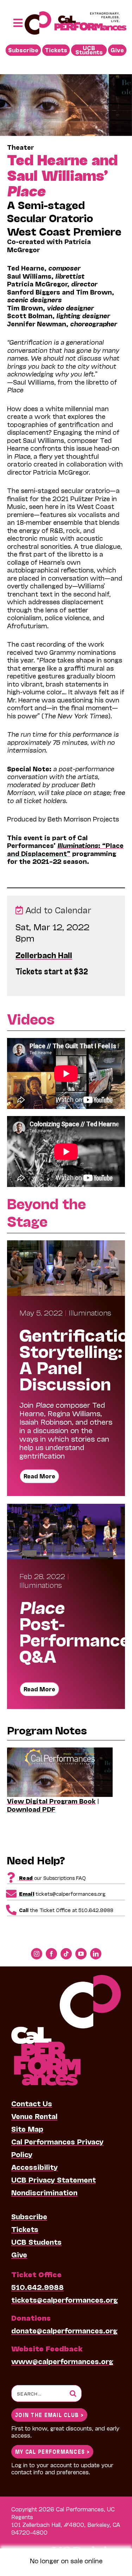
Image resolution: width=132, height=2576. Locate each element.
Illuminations (90, 1312)
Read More (39, 1476)
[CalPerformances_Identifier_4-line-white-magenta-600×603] (66, 1978)
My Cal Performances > (52, 2451)
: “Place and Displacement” (65, 849)
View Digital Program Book (51, 1801)
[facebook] (51, 1954)
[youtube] (81, 1954)
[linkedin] (96, 1954)
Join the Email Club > (49, 2414)
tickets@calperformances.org (65, 2299)
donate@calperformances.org (64, 2330)
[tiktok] (66, 1954)
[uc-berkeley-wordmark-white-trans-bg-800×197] (86, 2546)
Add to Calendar (57, 910)
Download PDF (31, 1809)
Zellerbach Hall (44, 955)
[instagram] (37, 1954)
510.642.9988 (37, 2287)
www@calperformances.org (62, 2361)
